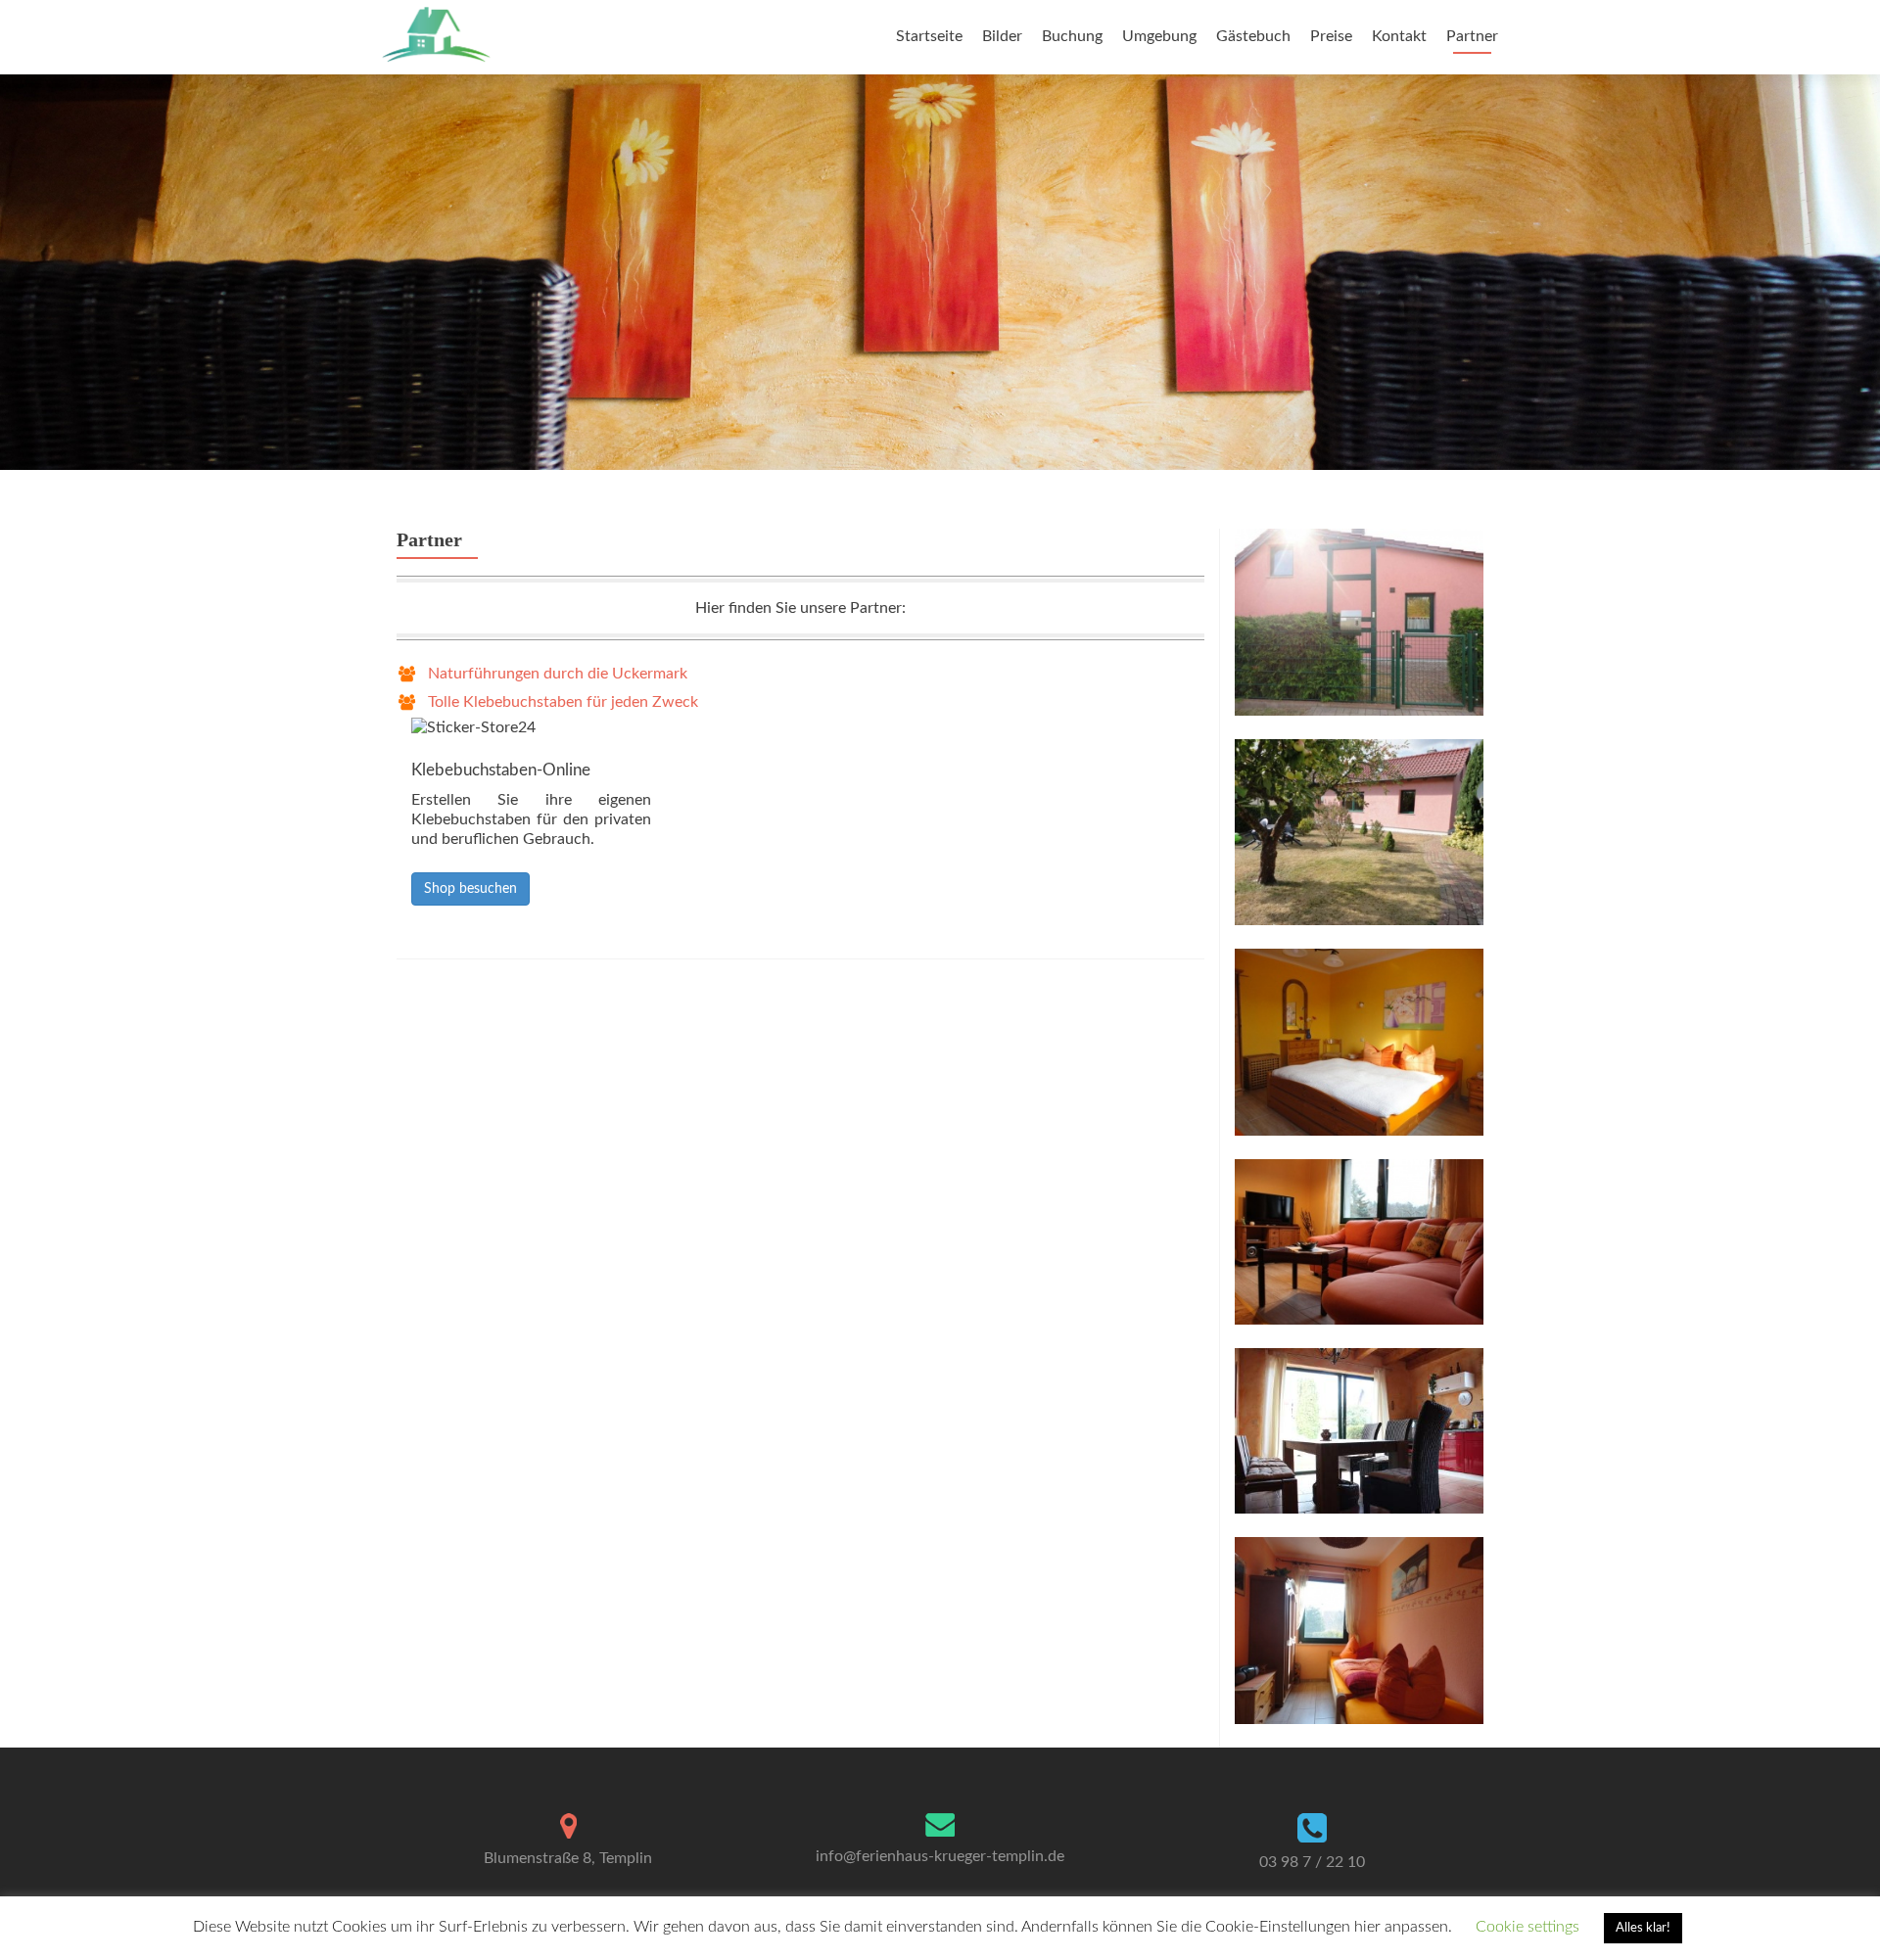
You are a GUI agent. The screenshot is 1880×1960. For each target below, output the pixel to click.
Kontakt (1399, 36)
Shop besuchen (470, 889)
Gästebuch (1253, 36)
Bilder (1002, 36)
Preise (1331, 36)
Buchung (1072, 36)
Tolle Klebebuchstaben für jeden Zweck (563, 702)
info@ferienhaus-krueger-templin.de (940, 1856)
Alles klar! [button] (1643, 1928)
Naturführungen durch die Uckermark (558, 674)
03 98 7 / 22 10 (1312, 1862)
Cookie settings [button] (1527, 1927)
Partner (1472, 36)
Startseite (929, 36)
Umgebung (1159, 36)
